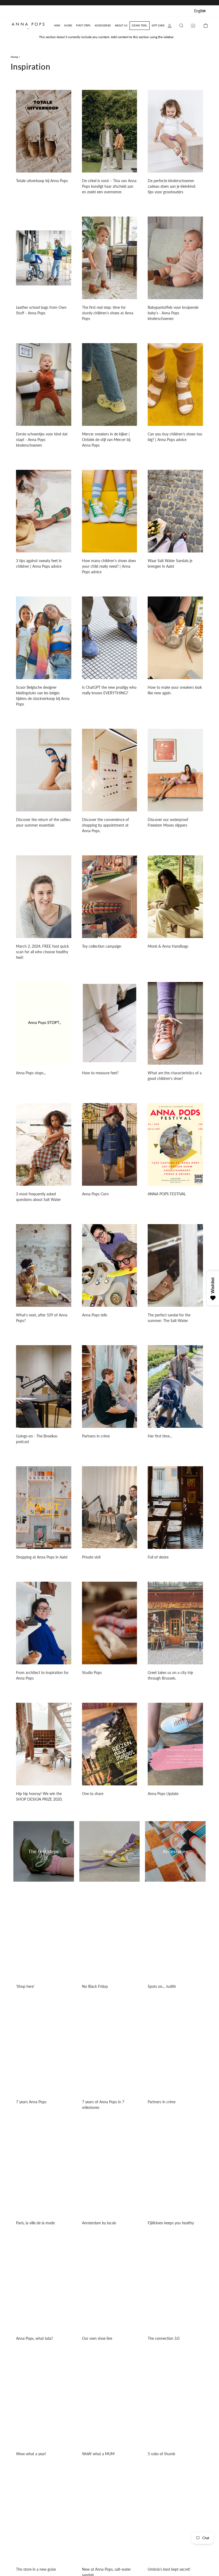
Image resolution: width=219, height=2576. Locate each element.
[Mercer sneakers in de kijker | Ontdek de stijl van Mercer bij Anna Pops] (110, 384)
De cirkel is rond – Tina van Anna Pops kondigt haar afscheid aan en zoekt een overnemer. (109, 186)
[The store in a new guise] (44, 2520)
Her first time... (160, 1436)
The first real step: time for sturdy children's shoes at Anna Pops (108, 313)
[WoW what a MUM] (110, 2404)
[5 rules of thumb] (175, 2404)
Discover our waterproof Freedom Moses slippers (168, 822)
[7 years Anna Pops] (44, 2052)
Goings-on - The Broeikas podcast (37, 1439)
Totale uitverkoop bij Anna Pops (42, 181)
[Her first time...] (175, 1387)
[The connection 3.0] (175, 2289)
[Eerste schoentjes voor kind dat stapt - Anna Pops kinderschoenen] (44, 384)
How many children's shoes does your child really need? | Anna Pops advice (109, 566)
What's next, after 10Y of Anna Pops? (42, 1318)
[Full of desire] (175, 1508)
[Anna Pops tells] (110, 1265)
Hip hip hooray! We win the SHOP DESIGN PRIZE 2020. (39, 1796)
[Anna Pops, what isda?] (44, 2289)
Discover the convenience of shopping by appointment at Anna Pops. (105, 825)
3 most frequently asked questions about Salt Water (38, 1197)
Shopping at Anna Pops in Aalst (42, 1557)
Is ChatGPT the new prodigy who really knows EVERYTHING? (109, 690)
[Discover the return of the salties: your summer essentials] (44, 770)
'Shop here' (25, 1986)
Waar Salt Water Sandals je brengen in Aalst (170, 563)
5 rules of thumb (161, 2454)
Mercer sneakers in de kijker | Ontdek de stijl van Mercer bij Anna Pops (106, 440)
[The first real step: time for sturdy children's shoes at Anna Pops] (110, 258)
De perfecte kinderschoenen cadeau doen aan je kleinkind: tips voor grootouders (172, 186)
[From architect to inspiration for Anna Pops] (44, 1623)
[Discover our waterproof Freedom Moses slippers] (175, 770)
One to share (93, 1794)
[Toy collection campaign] (110, 897)
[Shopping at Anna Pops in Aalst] (44, 1508)
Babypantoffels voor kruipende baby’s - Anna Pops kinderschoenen (173, 313)
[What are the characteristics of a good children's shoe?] (175, 1023)
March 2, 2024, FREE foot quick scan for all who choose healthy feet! (42, 952)
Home (14, 57)
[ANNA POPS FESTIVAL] (175, 1144)
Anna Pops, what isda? (34, 2338)
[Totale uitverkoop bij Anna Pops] (44, 131)
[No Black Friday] (110, 1937)
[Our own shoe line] (110, 2289)
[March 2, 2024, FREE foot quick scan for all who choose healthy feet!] (44, 897)
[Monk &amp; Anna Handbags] (175, 897)
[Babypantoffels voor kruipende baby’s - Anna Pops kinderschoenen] (175, 258)
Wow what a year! (31, 2454)
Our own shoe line (97, 2338)
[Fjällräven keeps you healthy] (175, 2173)
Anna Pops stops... (31, 1073)
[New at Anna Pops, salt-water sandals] (110, 2520)
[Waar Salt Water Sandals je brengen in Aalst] (175, 511)
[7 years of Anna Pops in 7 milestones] (110, 2052)
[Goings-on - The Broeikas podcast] (44, 1387)
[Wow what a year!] (44, 2404)
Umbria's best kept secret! (169, 2569)
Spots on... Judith (162, 1986)
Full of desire (158, 1557)
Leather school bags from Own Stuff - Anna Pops (41, 310)
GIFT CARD (158, 25)
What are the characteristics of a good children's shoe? (175, 1076)
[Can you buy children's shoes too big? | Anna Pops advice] (175, 384)
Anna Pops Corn (95, 1194)
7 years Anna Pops (31, 2102)
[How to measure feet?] (110, 1023)
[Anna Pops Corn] (110, 1144)
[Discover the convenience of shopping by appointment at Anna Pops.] (110, 770)
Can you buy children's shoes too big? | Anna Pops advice (175, 437)
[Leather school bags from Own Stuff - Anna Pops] (44, 258)
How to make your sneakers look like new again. (175, 690)
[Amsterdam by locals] (110, 2173)
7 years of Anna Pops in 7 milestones (103, 2105)
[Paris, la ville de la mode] (44, 2173)
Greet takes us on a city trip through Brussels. (170, 1675)
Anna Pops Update (163, 1794)
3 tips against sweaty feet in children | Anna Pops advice (39, 563)
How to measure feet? (100, 1073)
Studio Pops (92, 1672)
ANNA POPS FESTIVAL (167, 1194)
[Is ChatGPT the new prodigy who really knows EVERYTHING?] (110, 638)
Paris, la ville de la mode (35, 2223)
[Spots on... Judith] (175, 1937)
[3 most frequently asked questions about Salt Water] (44, 1144)
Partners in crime (96, 1436)
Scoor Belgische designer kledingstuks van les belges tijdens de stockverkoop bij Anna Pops (43, 696)
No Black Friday (95, 1986)
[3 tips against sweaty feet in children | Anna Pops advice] (44, 511)
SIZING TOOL (139, 25)
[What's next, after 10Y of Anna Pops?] (44, 1265)
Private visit (91, 1557)
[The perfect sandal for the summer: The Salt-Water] (175, 1265)
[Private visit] (110, 1508)
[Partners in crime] (110, 1387)
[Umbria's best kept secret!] (175, 2520)
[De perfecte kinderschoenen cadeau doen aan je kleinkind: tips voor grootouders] (175, 131)
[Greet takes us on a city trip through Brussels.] (175, 1623)
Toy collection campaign (102, 946)
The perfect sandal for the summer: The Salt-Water (169, 1318)
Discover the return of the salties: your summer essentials (44, 822)
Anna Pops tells (95, 1315)
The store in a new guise (36, 2569)
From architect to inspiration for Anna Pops (42, 1675)
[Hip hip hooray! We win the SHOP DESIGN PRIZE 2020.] (44, 1744)
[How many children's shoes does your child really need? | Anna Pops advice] (110, 511)
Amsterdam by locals (99, 2223)
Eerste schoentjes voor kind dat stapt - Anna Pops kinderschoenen (42, 440)
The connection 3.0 (164, 2338)
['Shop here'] (44, 1937)
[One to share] (110, 1744)
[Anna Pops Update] (175, 1744)
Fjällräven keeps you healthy (171, 2223)
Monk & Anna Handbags (168, 946)
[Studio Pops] (110, 1623)
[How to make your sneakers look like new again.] (175, 638)
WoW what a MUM (98, 2454)
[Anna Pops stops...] (44, 1023)
